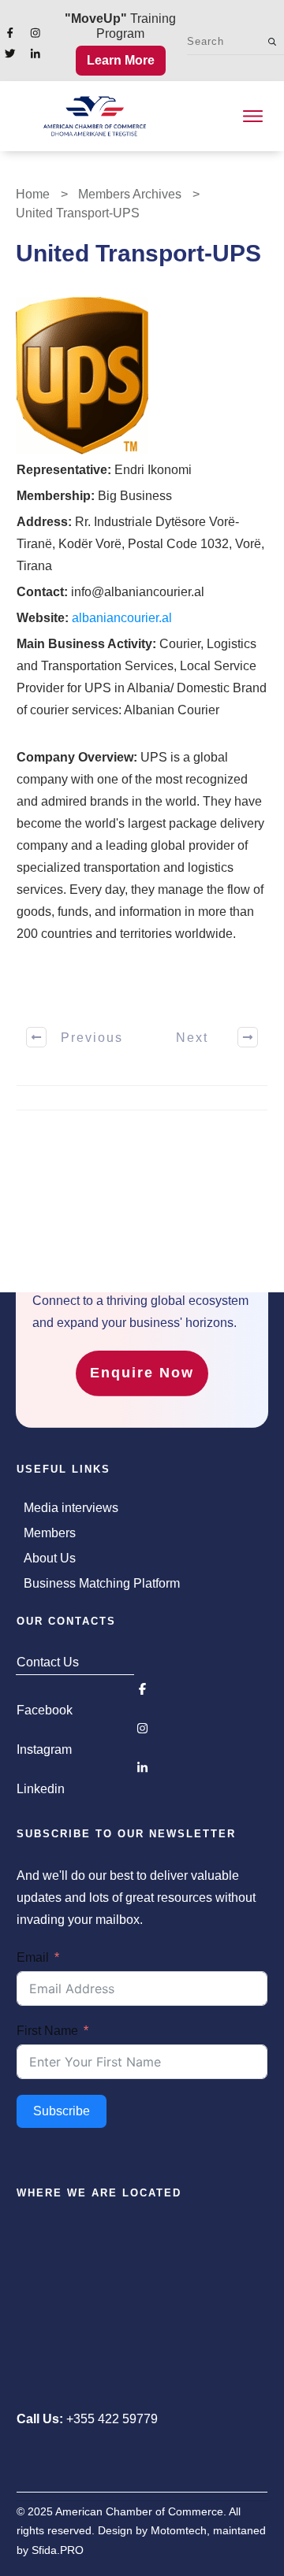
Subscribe (62, 2111)
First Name (47, 2031)
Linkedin (41, 1789)
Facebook (45, 1710)
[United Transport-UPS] (82, 376)
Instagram (44, 1749)
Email (33, 1957)
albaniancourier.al (122, 618)
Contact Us (48, 1662)
